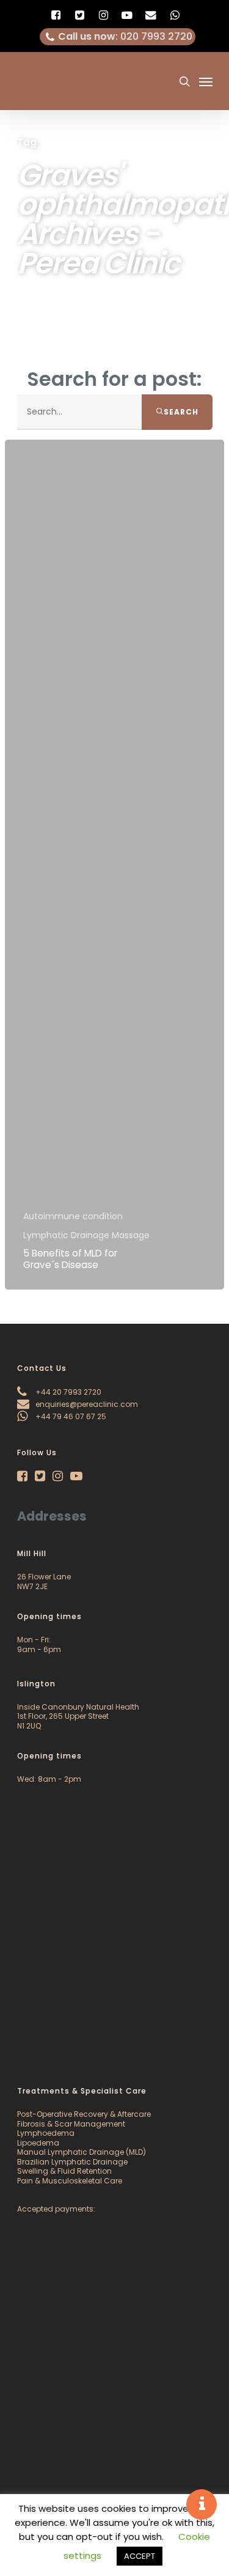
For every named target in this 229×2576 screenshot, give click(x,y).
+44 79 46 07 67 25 (70, 1416)
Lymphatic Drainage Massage (86, 1235)
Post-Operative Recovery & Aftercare (84, 2114)
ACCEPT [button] (140, 2556)
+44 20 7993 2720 (67, 1392)
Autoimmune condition (73, 1216)
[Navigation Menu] (206, 81)
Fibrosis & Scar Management (71, 2124)
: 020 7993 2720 (125, 36)
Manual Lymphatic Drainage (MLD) (82, 2152)
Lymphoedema (46, 2133)
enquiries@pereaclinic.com (86, 1404)
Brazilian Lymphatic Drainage (72, 2162)
